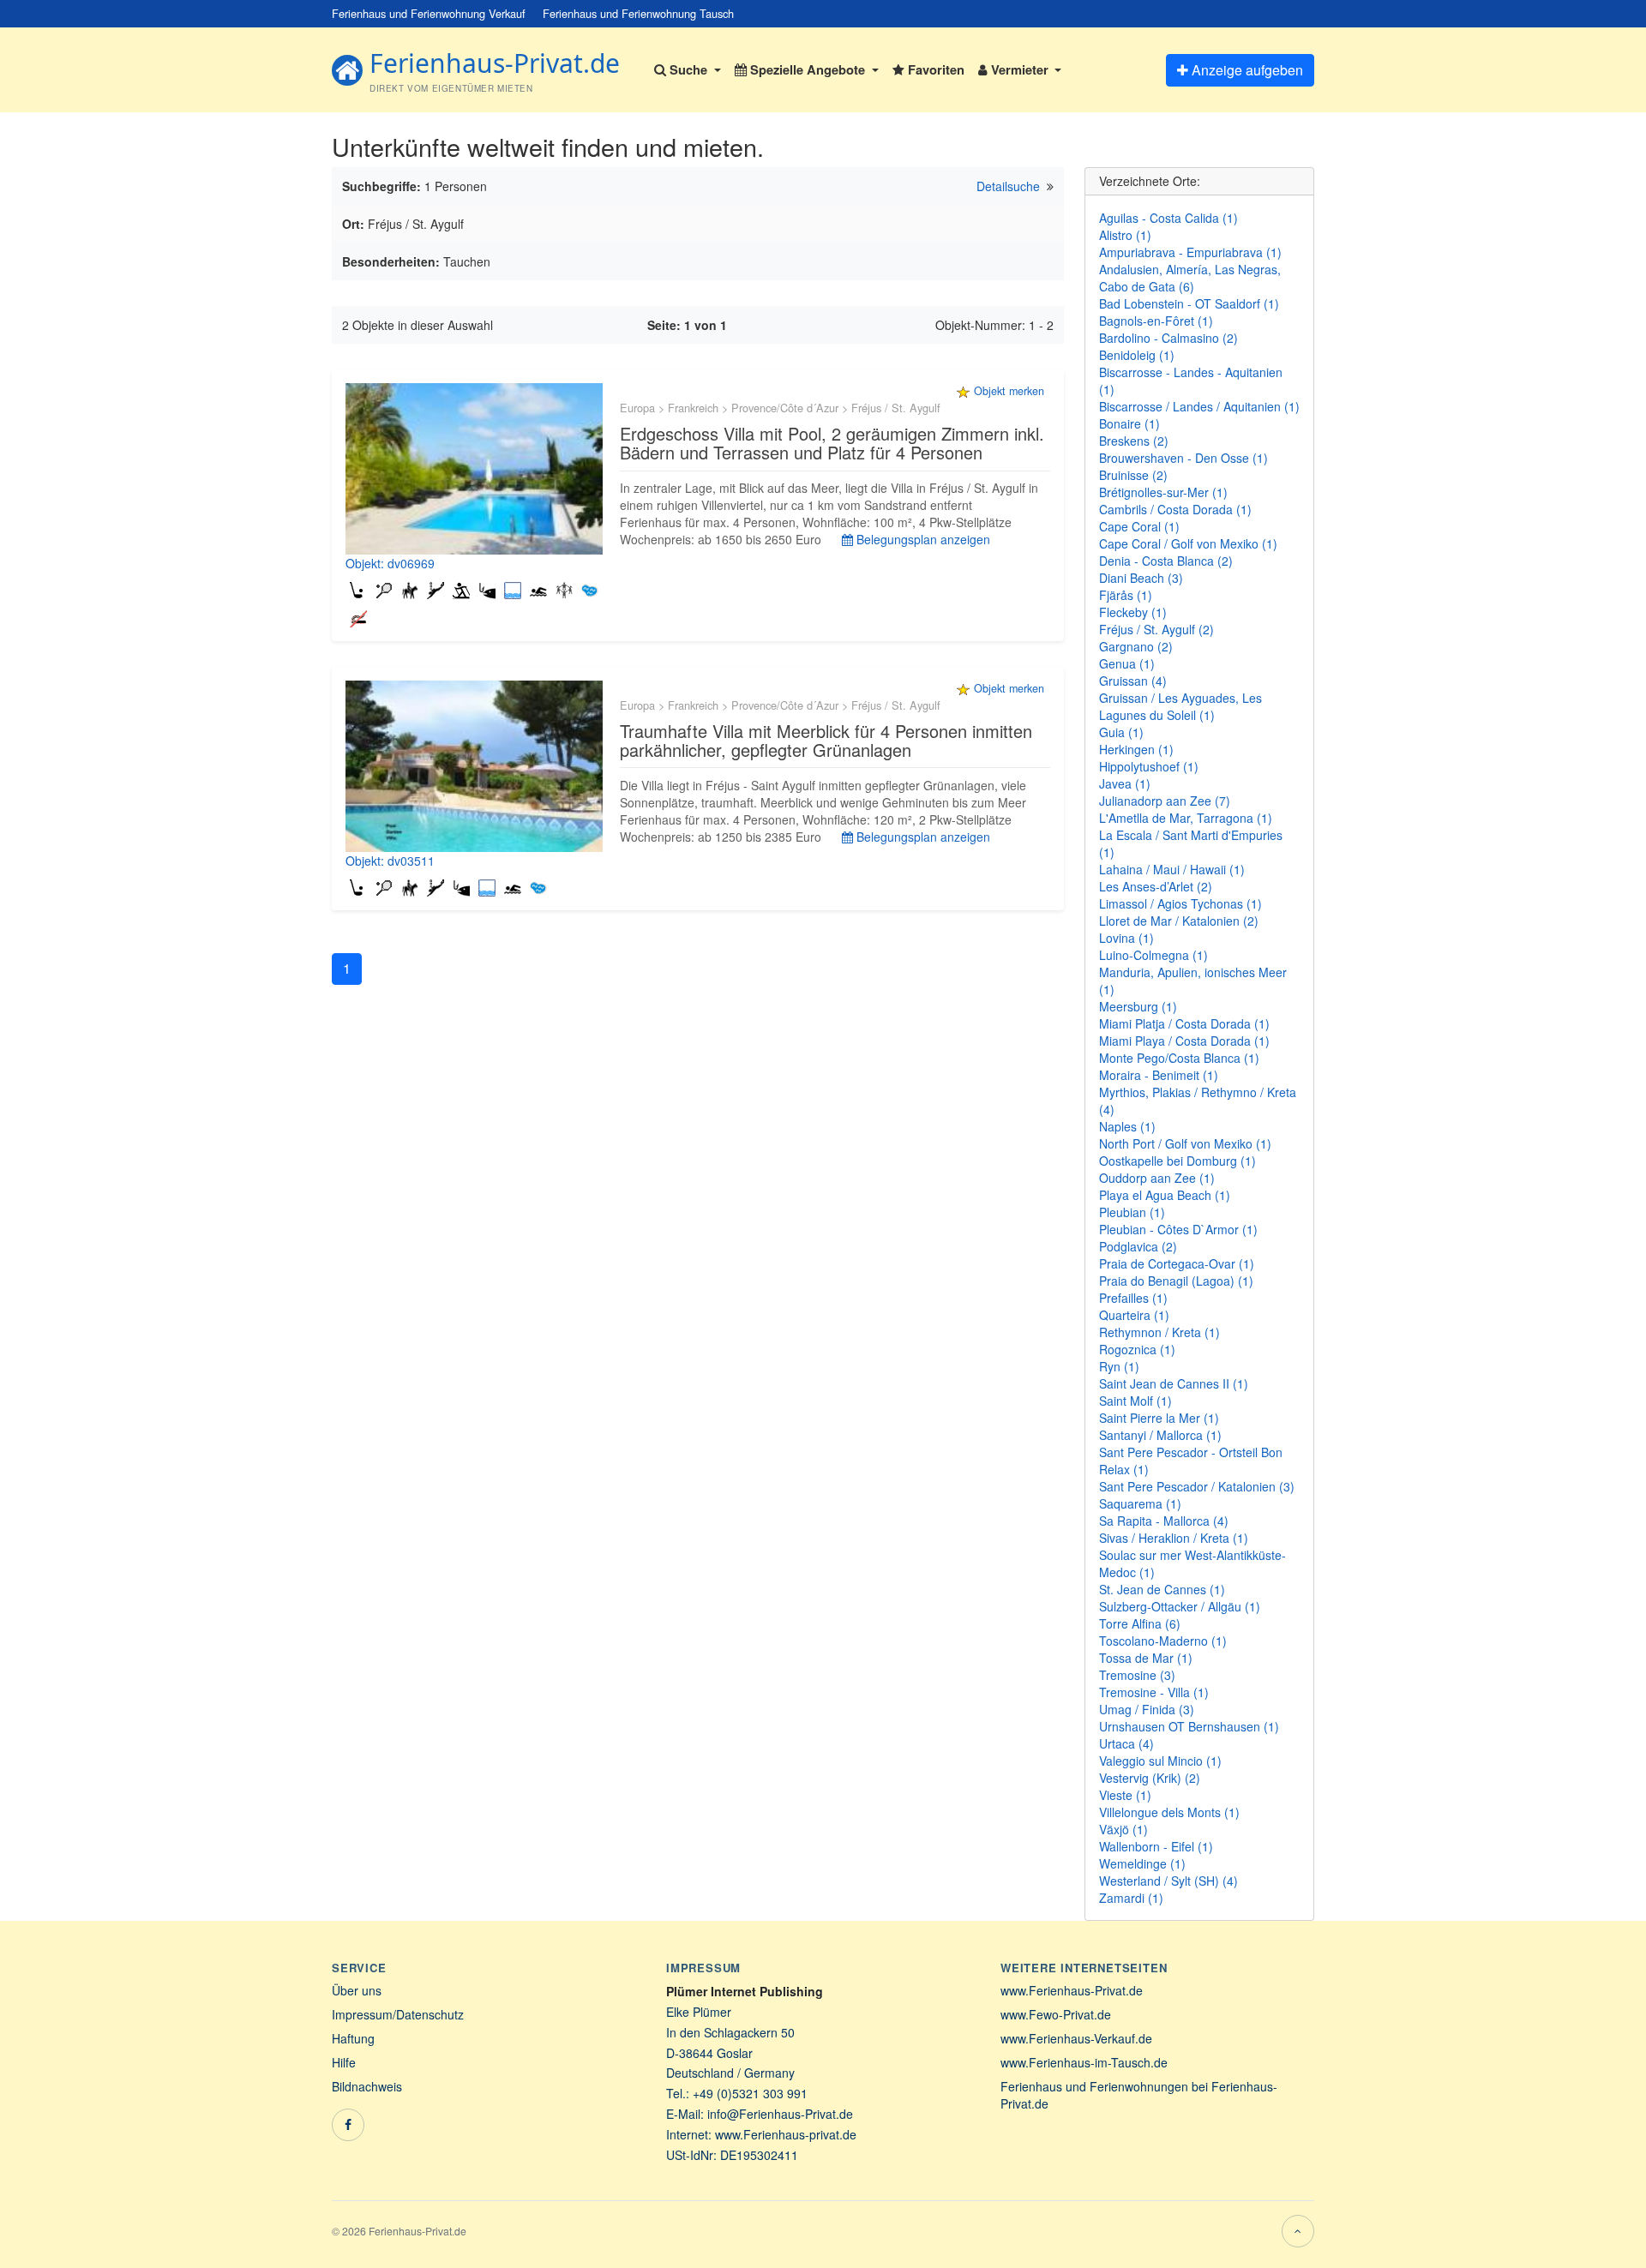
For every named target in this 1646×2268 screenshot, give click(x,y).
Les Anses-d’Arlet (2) (1156, 886)
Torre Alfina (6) (1140, 1623)
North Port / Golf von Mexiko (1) (1185, 1143)
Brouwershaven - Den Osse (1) (1183, 458)
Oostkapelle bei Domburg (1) (1177, 1161)
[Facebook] (348, 2125)
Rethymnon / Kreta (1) (1159, 1332)
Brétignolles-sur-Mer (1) (1163, 492)
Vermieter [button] (1020, 69)
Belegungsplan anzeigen (922, 539)
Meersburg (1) (1138, 1006)
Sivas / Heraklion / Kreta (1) (1174, 1538)
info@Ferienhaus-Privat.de (780, 2114)
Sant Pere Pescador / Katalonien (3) (1197, 1486)
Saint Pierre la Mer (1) (1159, 1418)
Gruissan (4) (1133, 681)
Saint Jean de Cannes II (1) (1174, 1383)
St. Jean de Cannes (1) (1162, 1589)
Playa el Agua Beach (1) (1165, 1195)
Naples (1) (1127, 1126)
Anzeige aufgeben (1246, 70)
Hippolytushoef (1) (1149, 766)
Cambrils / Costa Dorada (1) (1175, 509)
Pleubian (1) (1132, 1212)
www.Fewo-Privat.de (1056, 2014)
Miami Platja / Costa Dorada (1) (1184, 1023)
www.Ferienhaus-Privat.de (1072, 1990)
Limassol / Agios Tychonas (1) (1180, 903)
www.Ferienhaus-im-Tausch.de (1084, 2062)
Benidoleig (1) (1137, 355)
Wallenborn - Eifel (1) (1156, 1846)
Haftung (353, 2038)
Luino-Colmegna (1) (1153, 955)
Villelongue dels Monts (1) (1169, 1812)
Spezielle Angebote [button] (808, 69)
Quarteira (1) (1134, 1315)
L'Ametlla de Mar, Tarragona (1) (1186, 818)
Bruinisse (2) (1133, 475)
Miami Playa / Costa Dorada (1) (1184, 1041)
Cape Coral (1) (1139, 526)
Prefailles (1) (1133, 1298)
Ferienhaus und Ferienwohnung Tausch (638, 13)
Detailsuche (1008, 186)
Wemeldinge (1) (1142, 1863)
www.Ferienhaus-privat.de (786, 2134)
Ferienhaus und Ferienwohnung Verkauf (429, 13)
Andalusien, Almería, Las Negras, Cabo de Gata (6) (1190, 278)
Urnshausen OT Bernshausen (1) (1189, 1726)
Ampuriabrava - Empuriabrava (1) (1190, 252)
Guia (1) (1121, 732)
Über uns (357, 1990)
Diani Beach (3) (1141, 578)
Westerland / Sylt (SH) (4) (1168, 1881)
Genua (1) (1127, 663)
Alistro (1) (1125, 235)
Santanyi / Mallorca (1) (1160, 1435)
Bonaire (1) (1129, 423)
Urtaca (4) (1126, 1743)
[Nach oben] (1298, 2231)
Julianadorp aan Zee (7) (1165, 801)
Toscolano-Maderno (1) (1163, 1641)
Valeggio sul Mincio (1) (1160, 1761)
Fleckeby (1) (1133, 612)
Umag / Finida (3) (1147, 1709)
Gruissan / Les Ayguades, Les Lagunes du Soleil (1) (1180, 706)
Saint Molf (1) (1135, 1401)
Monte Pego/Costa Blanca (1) (1179, 1058)
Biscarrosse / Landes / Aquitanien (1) (1199, 406)
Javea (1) (1125, 783)
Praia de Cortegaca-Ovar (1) (1177, 1263)
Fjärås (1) (1126, 595)
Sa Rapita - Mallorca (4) (1164, 1521)
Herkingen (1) (1136, 749)
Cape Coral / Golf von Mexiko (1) (1188, 543)
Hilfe (344, 2062)
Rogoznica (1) (1137, 1349)
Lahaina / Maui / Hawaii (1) (1172, 869)
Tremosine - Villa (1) (1154, 1692)
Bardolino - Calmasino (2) (1168, 338)
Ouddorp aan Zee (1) (1157, 1178)
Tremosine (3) (1137, 1675)
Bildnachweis (367, 2086)
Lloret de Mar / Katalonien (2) (1179, 921)
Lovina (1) (1126, 938)
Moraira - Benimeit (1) (1159, 1075)
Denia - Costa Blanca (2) (1166, 561)
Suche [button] (688, 69)
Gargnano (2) (1136, 646)
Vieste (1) (1125, 1795)
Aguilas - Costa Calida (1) (1168, 218)
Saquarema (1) (1140, 1503)
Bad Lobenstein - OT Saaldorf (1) (1189, 303)
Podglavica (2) (1138, 1246)
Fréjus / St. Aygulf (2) (1156, 629)
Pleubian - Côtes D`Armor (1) (1178, 1229)
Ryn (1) (1119, 1366)
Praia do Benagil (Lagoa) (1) (1176, 1281)
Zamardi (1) (1131, 1898)
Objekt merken (1009, 391)
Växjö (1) (1123, 1829)
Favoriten (934, 69)
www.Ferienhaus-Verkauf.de (1076, 2038)
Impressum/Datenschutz (398, 2014)
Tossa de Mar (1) (1146, 1658)
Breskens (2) (1134, 441)
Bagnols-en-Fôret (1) (1156, 321)
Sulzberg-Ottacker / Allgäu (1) (1180, 1606)
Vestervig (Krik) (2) (1150, 1778)
